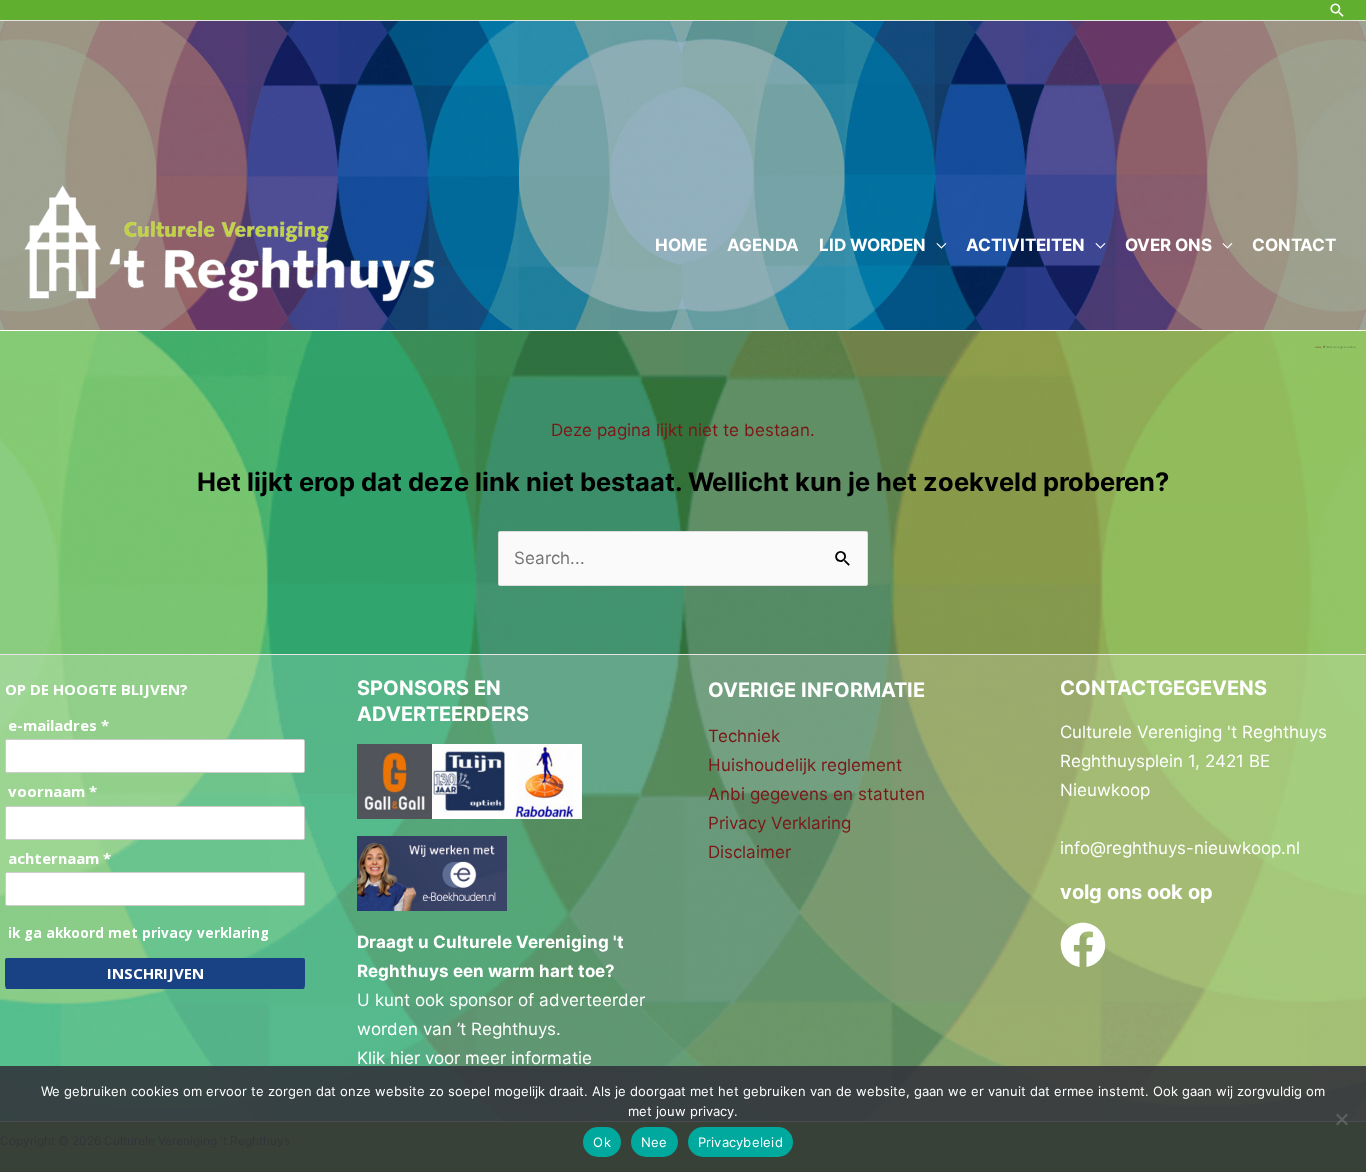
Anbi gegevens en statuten (816, 794)
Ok (602, 1142)
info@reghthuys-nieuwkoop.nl (1180, 848)
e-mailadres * (58, 725)
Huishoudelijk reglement (805, 765)
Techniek (744, 736)
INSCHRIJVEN (155, 973)
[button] (1337, 10)
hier (405, 1058)
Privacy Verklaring (779, 823)
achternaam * (59, 858)
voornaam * (52, 791)
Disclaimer (749, 852)
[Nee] (1341, 1119)
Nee (654, 1142)
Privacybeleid (740, 1142)
